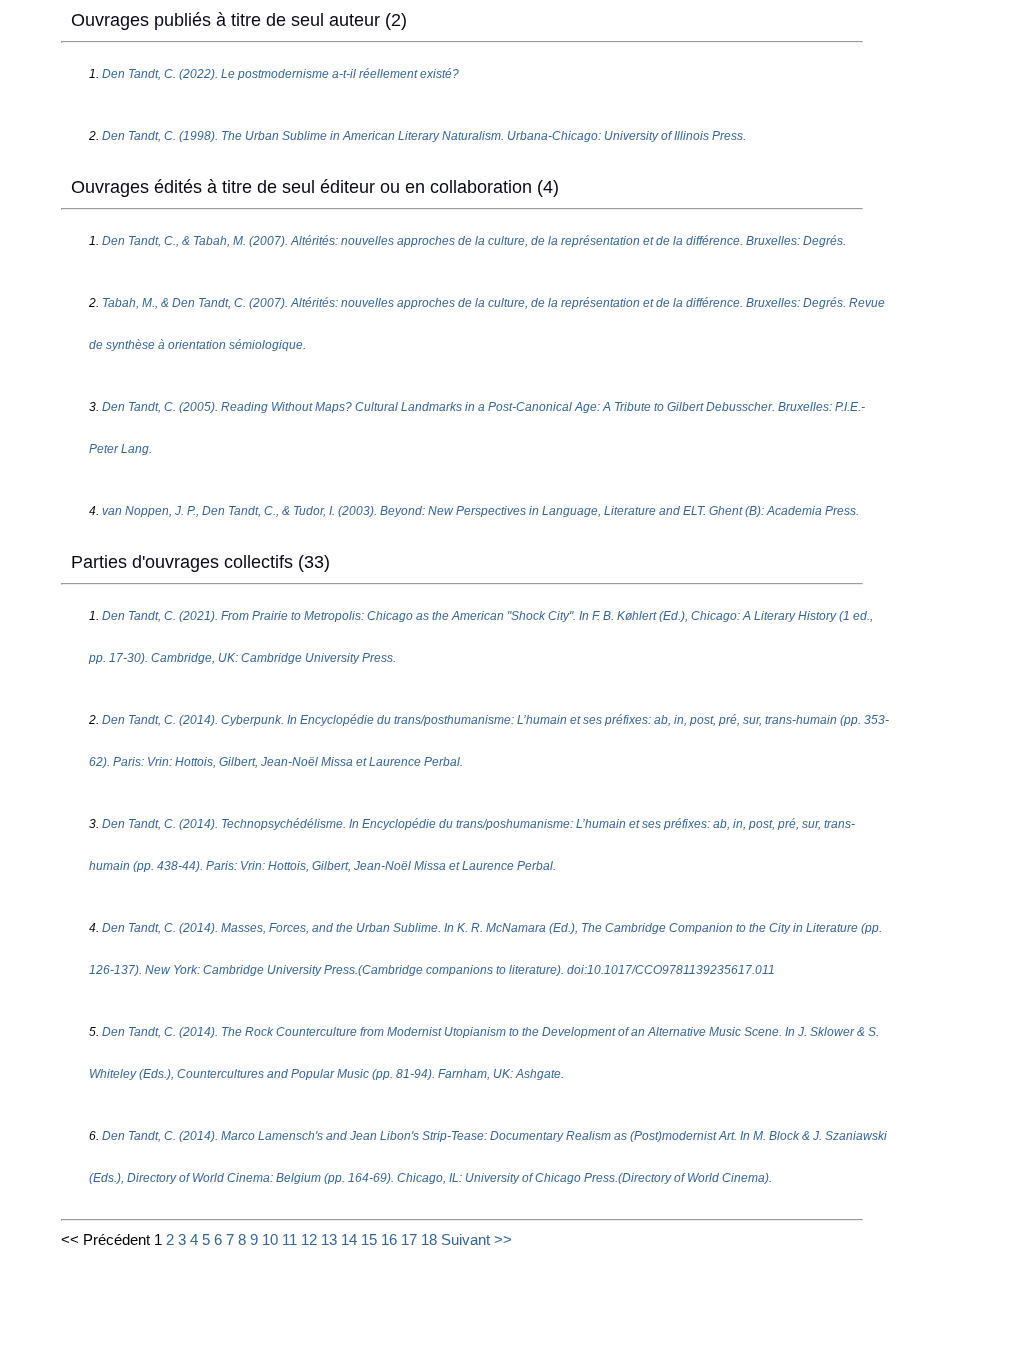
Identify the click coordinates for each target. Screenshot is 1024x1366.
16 (389, 1239)
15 (369, 1239)
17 (409, 1239)
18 (429, 1239)
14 (349, 1239)
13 (329, 1239)
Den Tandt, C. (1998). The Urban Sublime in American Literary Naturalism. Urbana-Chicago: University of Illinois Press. (424, 136)
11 (289, 1239)
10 (270, 1239)
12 (309, 1239)
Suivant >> (476, 1239)
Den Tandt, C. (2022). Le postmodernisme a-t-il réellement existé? (280, 74)
